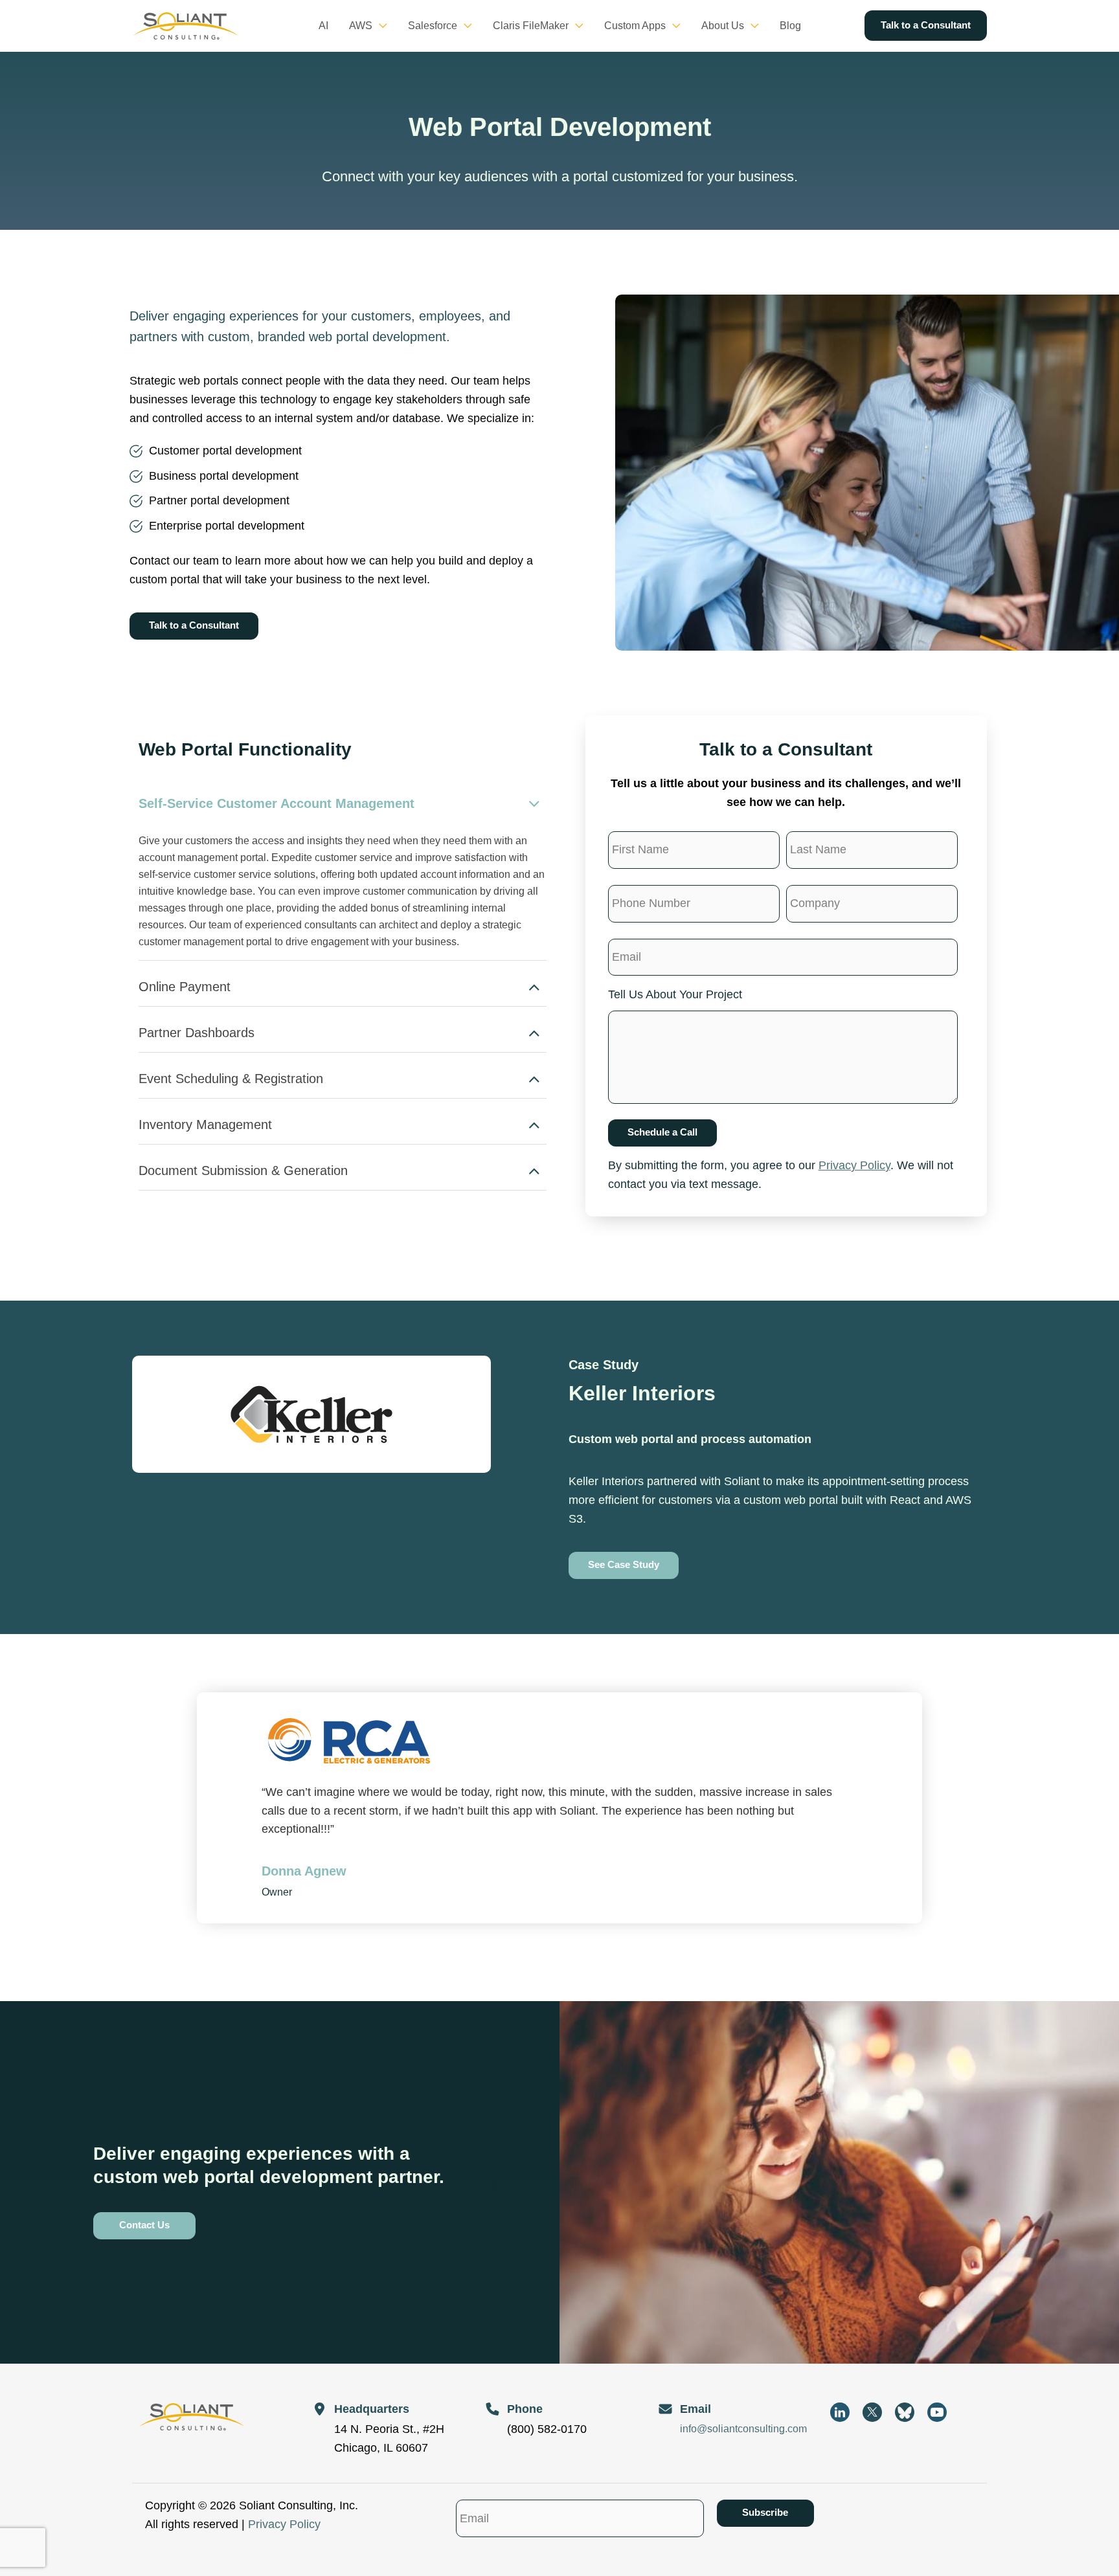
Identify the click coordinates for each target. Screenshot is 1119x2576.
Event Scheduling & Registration (231, 1079)
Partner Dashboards (197, 1033)
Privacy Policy (854, 1165)
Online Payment (185, 987)
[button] (380, 26)
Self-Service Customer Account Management (277, 803)
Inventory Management (205, 1125)
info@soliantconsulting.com (743, 2429)
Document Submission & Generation (243, 1170)
